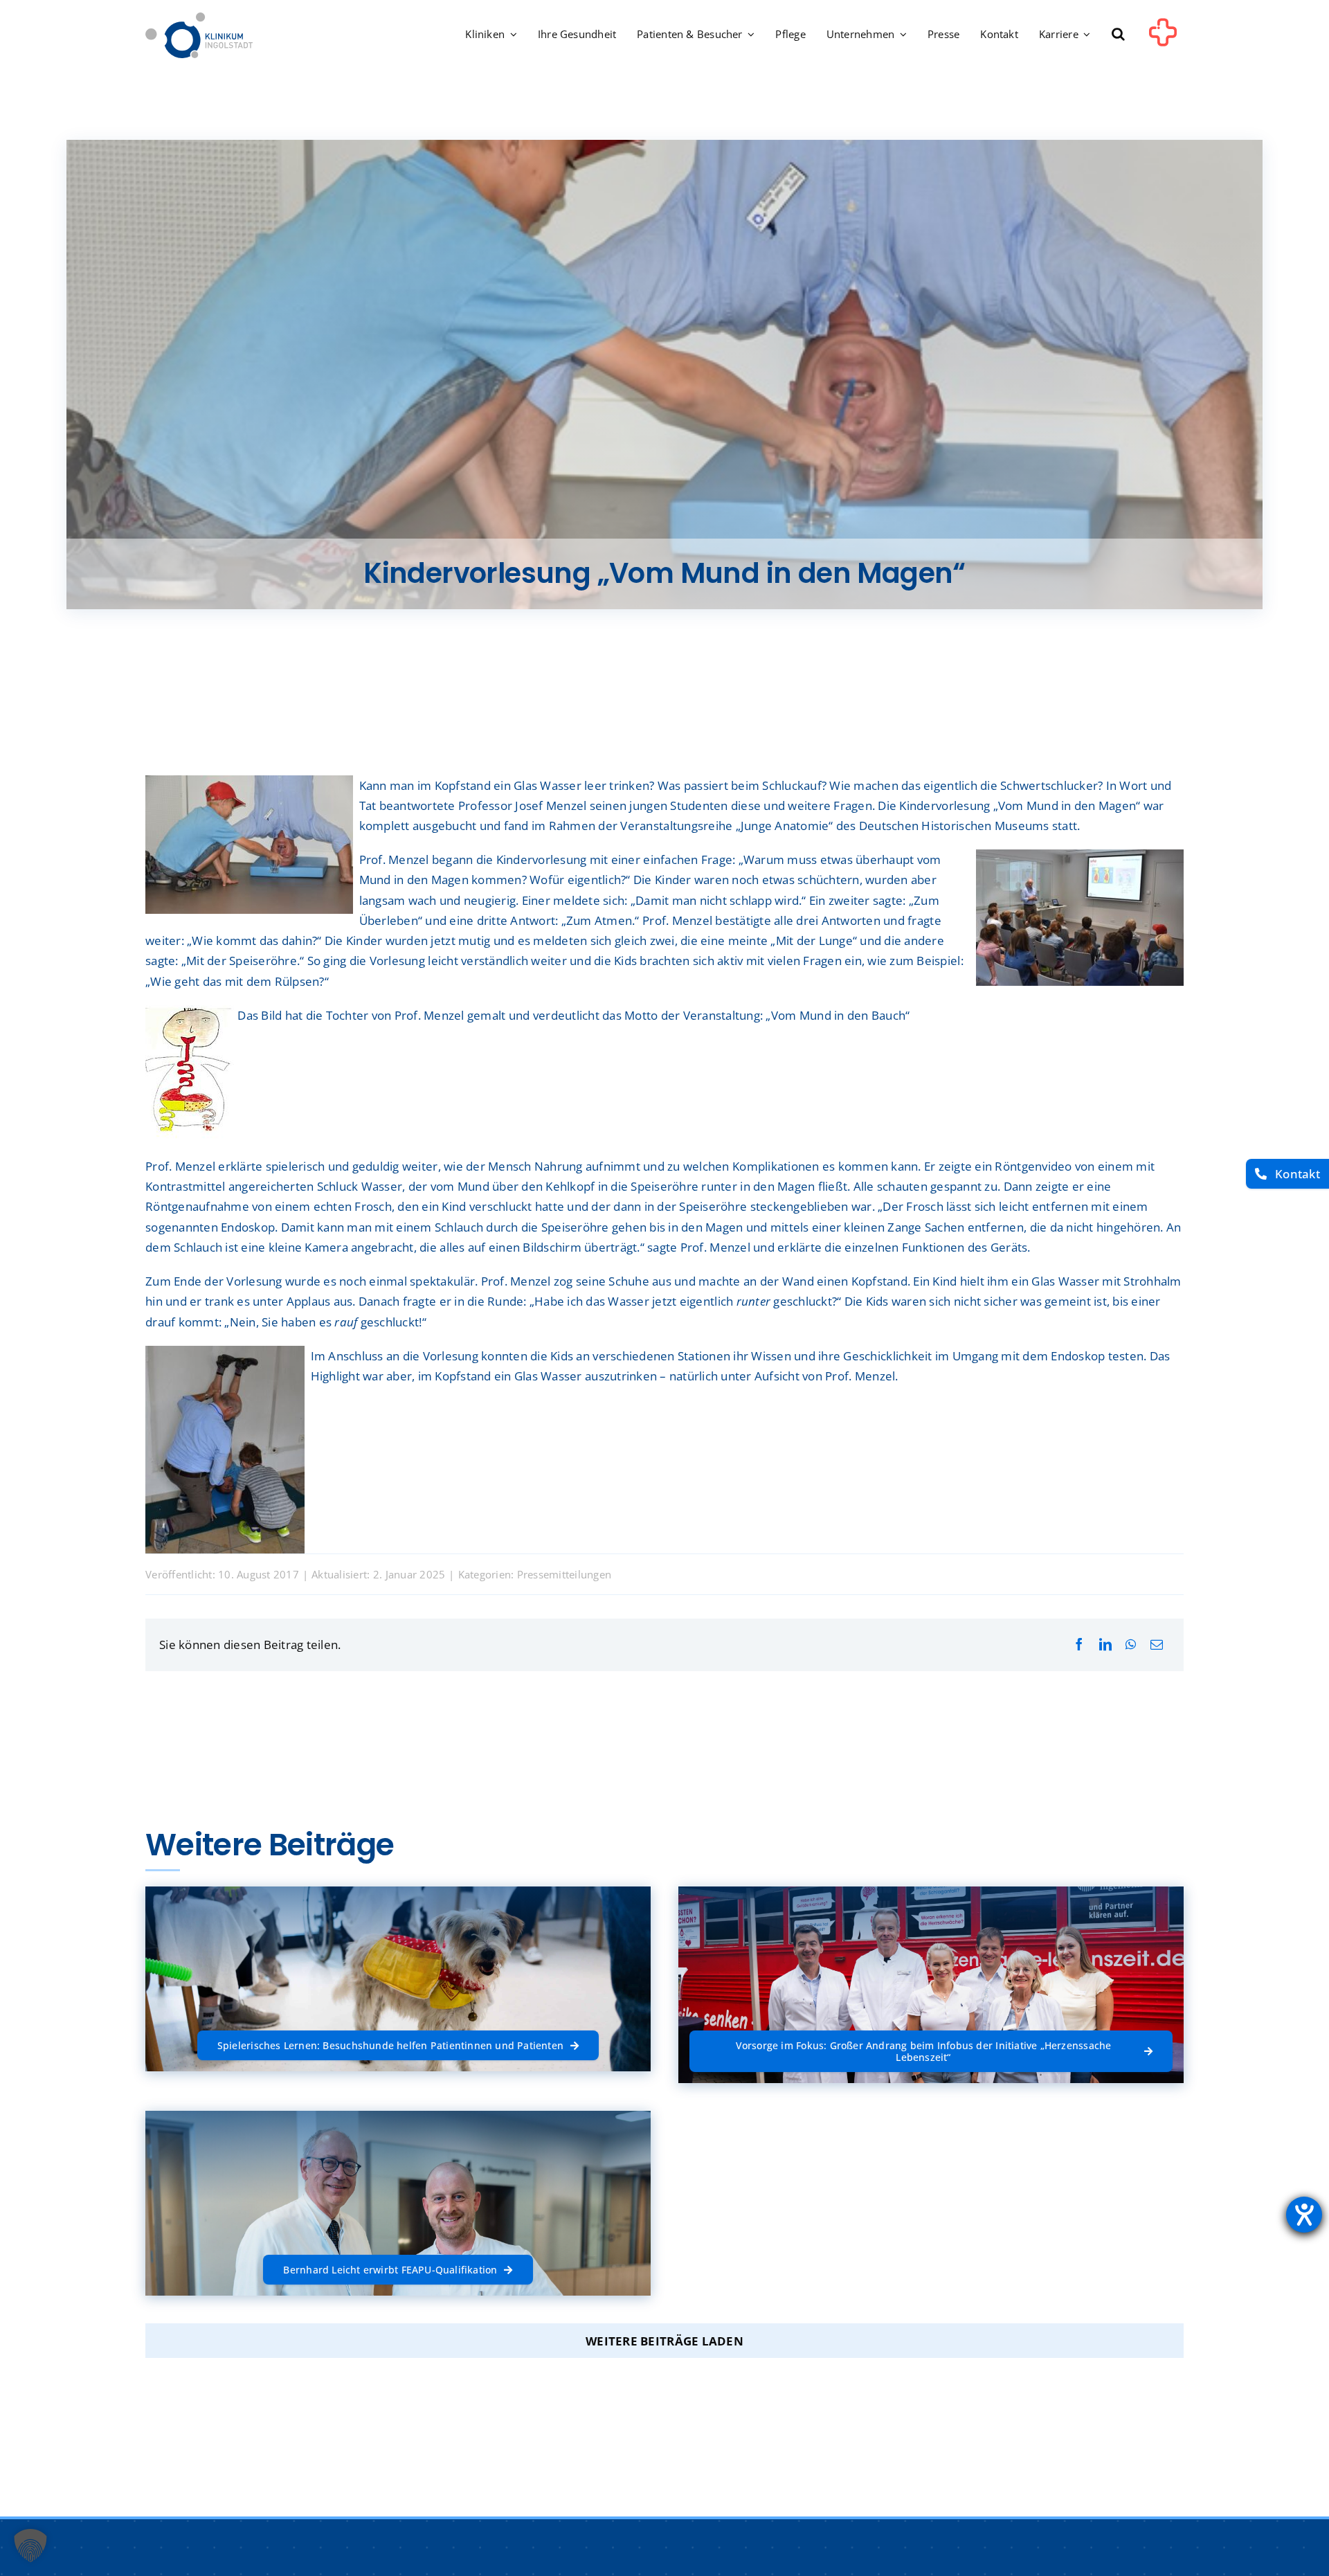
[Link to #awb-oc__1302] (1163, 37)
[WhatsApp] (1131, 1645)
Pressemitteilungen (564, 1574)
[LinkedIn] (1105, 1645)
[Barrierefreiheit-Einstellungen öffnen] (1304, 2215)
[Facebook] (1079, 1645)
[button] (1118, 35)
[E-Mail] (1157, 1645)
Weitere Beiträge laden (664, 2341)
